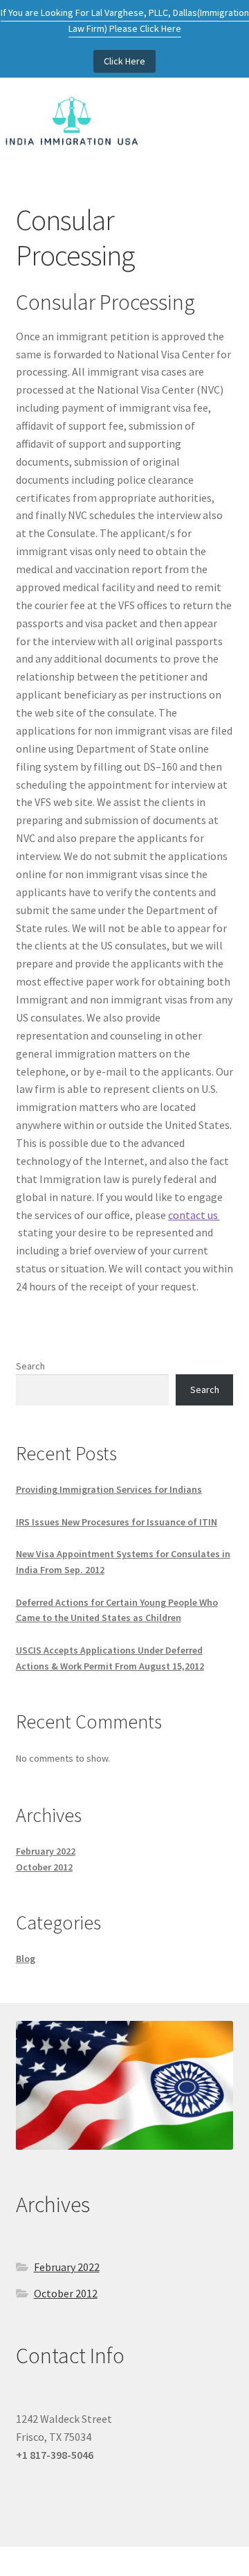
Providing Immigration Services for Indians (109, 1489)
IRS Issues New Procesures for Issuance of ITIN (117, 1522)
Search (30, 1366)
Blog (26, 1959)
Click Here (124, 61)
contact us (194, 1215)
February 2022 (46, 1851)
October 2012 (44, 1867)
